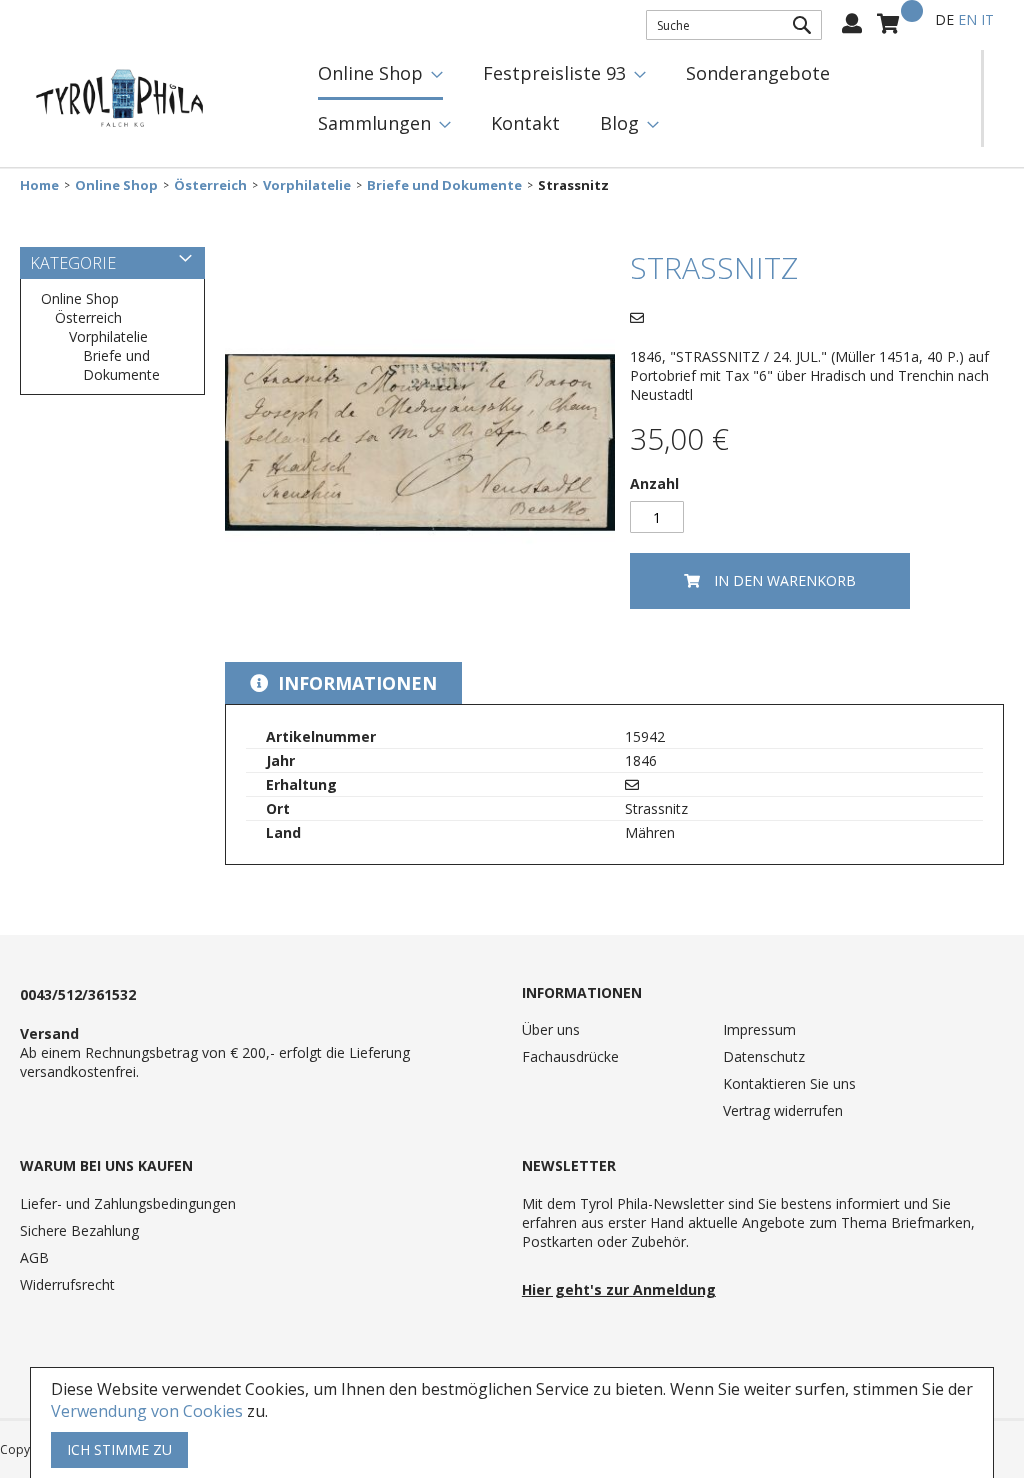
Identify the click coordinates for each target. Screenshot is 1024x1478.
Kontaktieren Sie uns (789, 1083)
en (967, 19)
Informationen (355, 683)
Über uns (551, 1029)
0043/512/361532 (78, 994)
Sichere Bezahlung (79, 1230)
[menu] (639, 98)
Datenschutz (764, 1056)
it (987, 19)
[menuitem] (380, 75)
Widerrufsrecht (67, 1284)
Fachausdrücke (570, 1056)
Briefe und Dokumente (444, 185)
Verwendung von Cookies (147, 1411)
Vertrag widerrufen (783, 1110)
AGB (34, 1257)
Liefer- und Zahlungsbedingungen (128, 1203)
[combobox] (734, 25)
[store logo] (120, 99)
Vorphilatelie (307, 185)
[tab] (343, 683)
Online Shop (116, 185)
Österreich (210, 185)
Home (39, 185)
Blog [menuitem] (619, 123)
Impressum (759, 1029)
